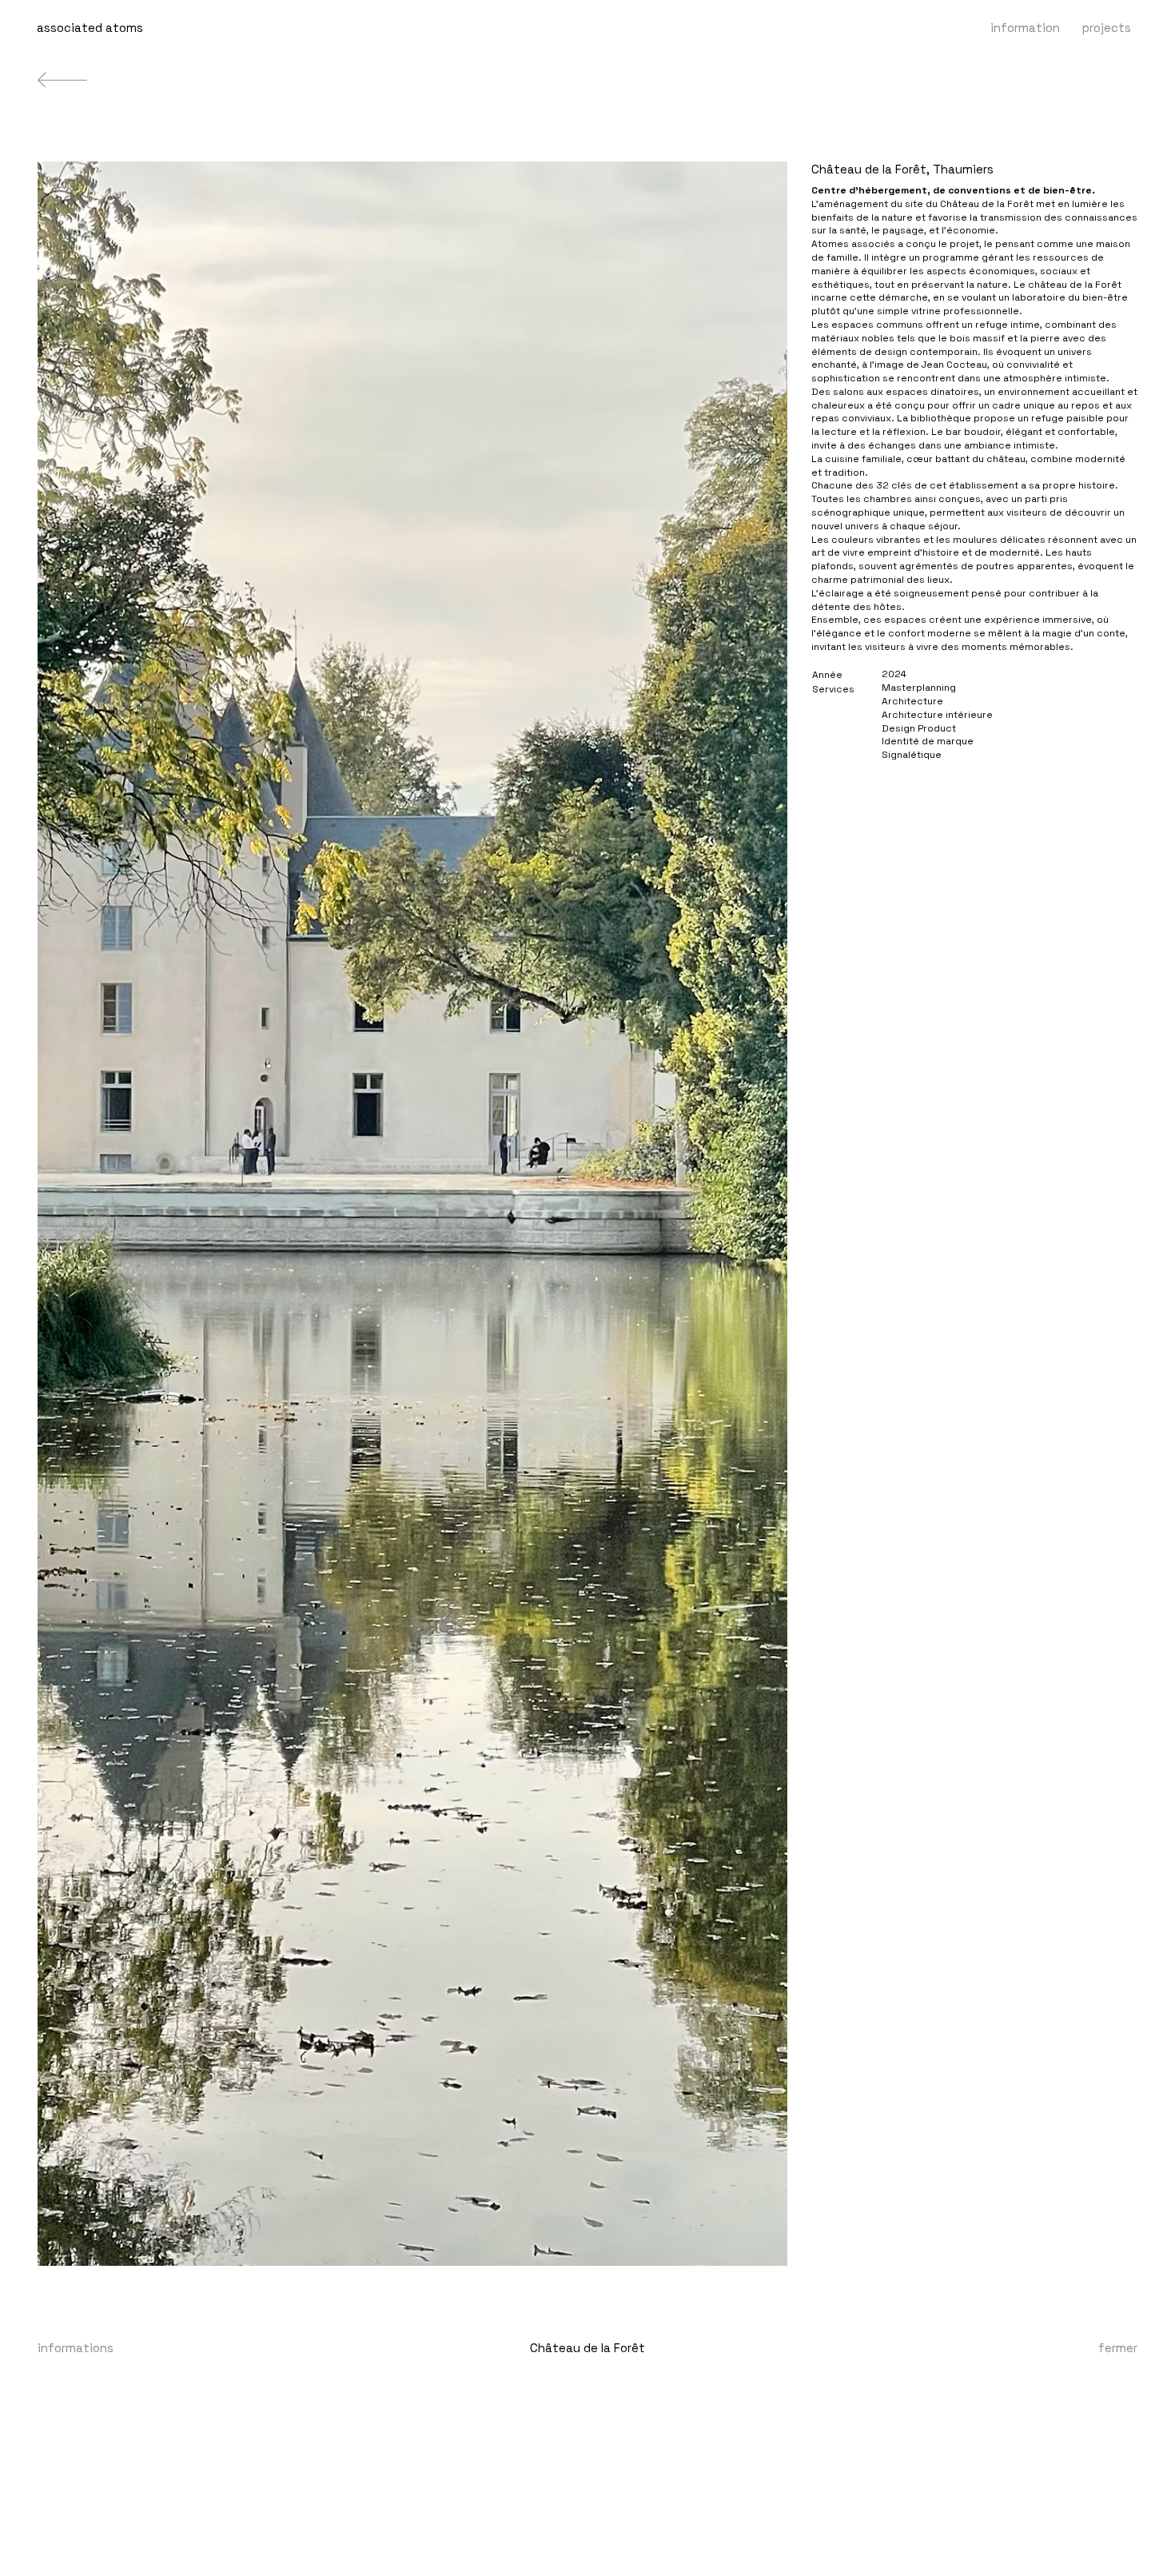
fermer (1118, 2348)
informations (76, 2348)
